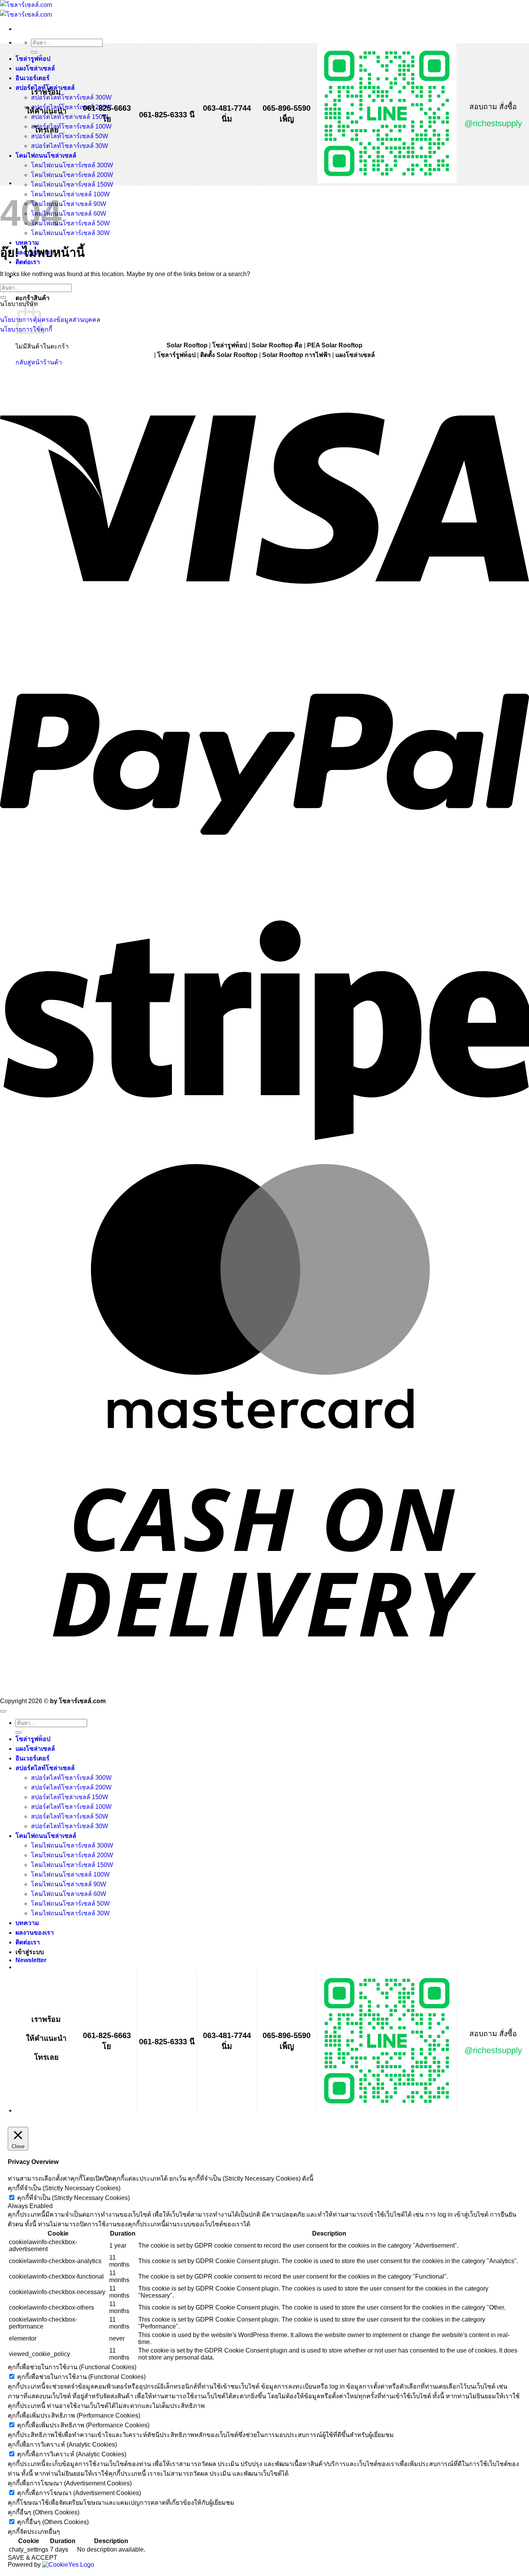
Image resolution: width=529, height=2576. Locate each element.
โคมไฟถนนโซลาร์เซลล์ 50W (70, 223)
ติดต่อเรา (28, 1942)
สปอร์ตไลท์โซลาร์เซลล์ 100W (71, 126)
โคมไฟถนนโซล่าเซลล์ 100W (70, 194)
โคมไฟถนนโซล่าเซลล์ (46, 155)
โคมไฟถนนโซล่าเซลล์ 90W (69, 204)
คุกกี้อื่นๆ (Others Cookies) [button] (44, 2512)
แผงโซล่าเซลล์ (35, 68)
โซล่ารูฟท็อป (33, 59)
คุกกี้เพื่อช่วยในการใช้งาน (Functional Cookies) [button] (72, 2367)
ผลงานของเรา (35, 1933)
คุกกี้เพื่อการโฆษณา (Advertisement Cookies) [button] (70, 2483)
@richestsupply (493, 123)
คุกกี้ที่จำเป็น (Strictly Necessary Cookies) (73, 2198)
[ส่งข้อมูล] (34, 52)
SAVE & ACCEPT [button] (33, 2558)
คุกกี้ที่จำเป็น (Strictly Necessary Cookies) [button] (64, 2188)
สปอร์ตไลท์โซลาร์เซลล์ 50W (70, 136)
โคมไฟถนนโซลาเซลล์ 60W (69, 214)
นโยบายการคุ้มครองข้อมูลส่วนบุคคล (50, 320)
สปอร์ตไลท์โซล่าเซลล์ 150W (70, 117)
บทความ (27, 1923)
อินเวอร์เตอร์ (33, 78)
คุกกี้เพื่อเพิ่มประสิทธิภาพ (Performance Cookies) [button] (74, 2415)
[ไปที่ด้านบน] (3, 1711)
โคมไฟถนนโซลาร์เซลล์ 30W (70, 233)
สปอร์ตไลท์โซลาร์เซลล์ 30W (70, 146)
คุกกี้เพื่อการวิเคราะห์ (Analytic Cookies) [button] (62, 2445)
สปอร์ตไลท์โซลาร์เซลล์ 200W (71, 107)
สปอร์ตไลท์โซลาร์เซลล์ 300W (71, 97)
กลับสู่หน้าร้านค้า (39, 362)
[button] (31, 1960)
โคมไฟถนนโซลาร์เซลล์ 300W (72, 165)
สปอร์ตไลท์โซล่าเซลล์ (45, 1768)
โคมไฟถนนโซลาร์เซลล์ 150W (72, 185)
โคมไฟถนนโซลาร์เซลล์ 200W (72, 175)
